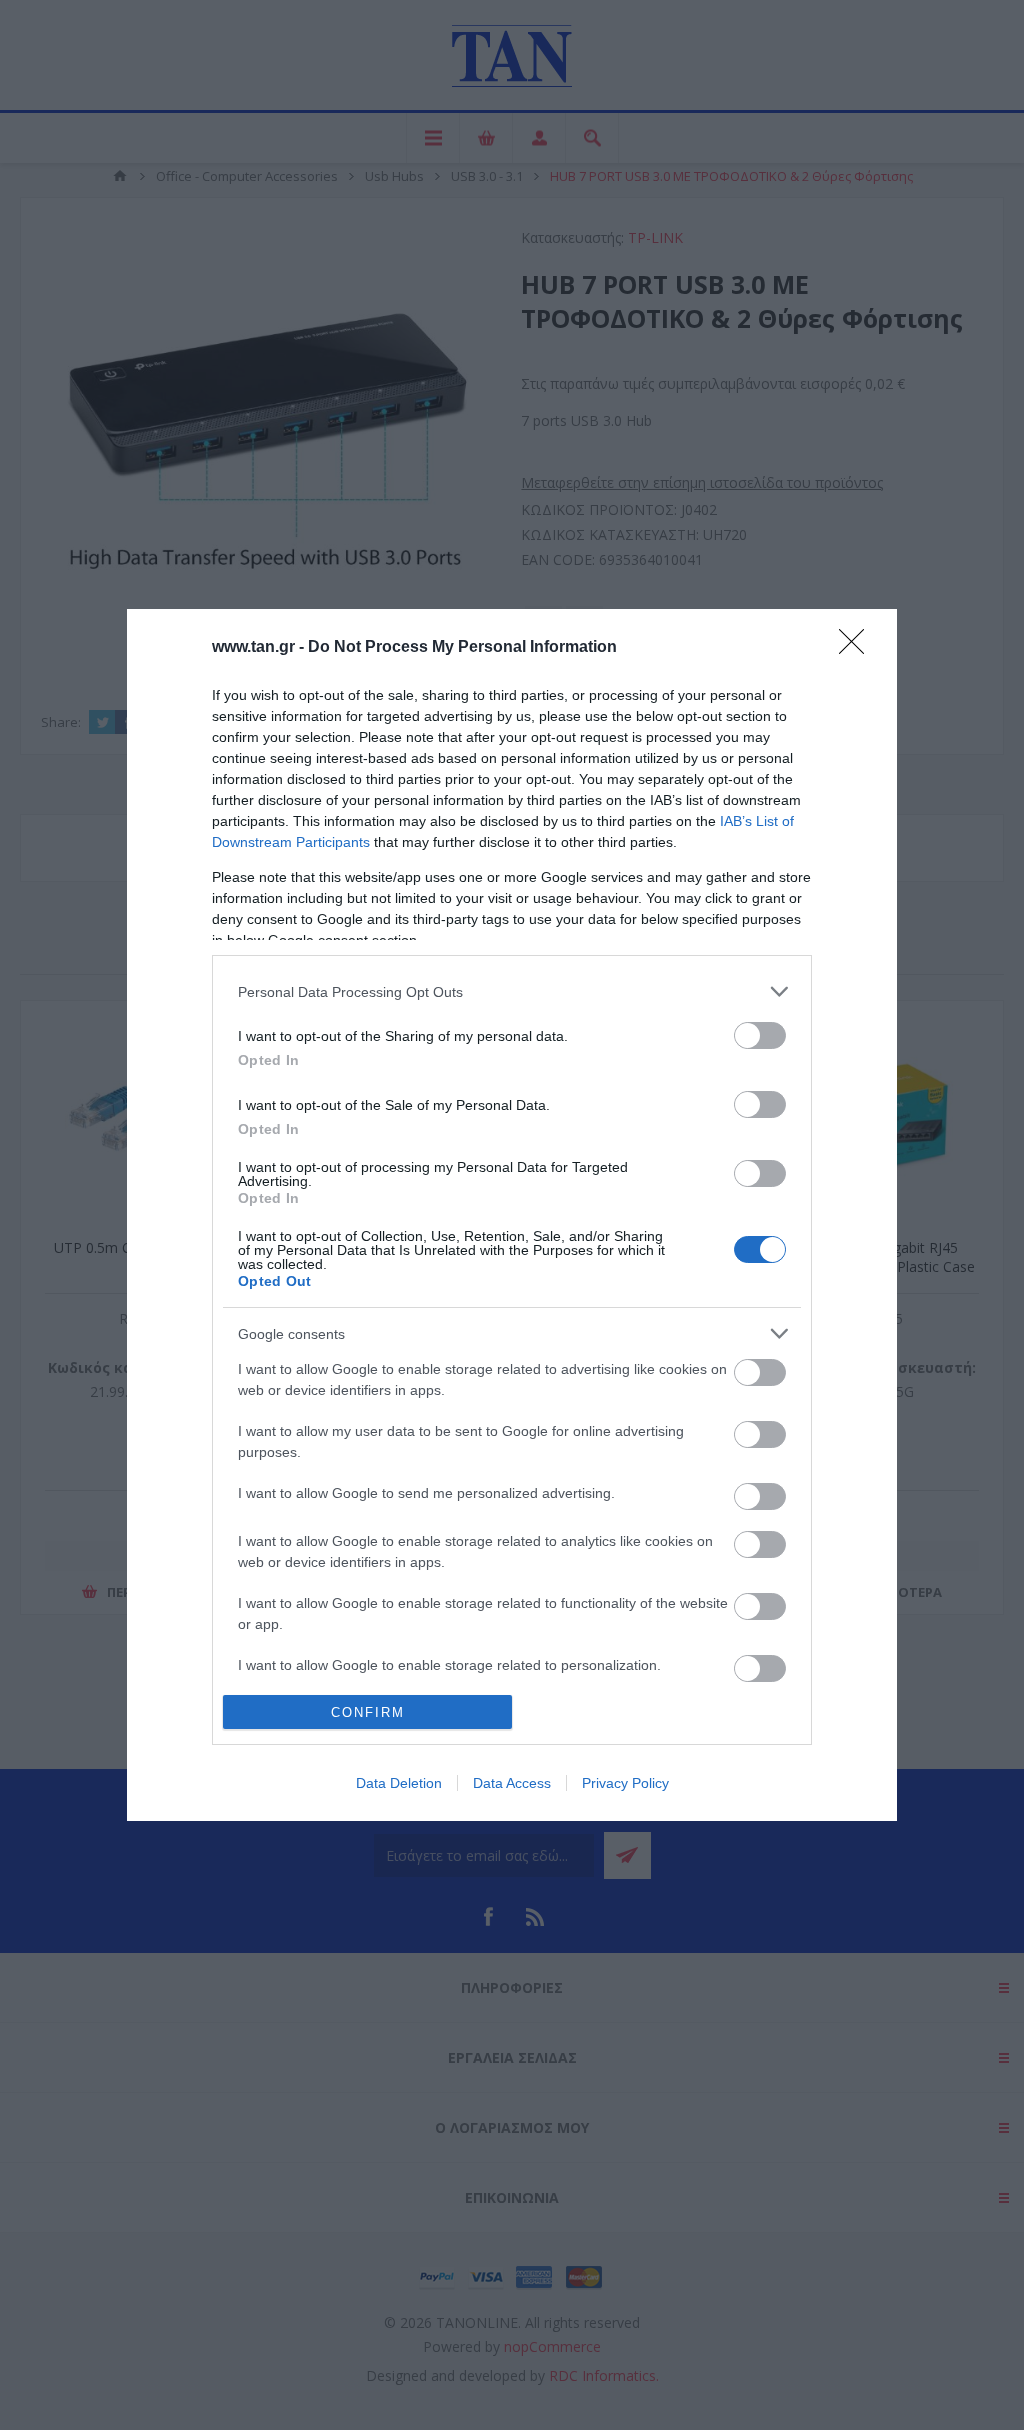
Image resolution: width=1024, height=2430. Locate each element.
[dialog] (512, 1215)
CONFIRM (368, 1712)
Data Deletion (399, 1783)
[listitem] (512, 991)
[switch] (760, 1035)
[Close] (858, 648)
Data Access (512, 1783)
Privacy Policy (625, 1783)
